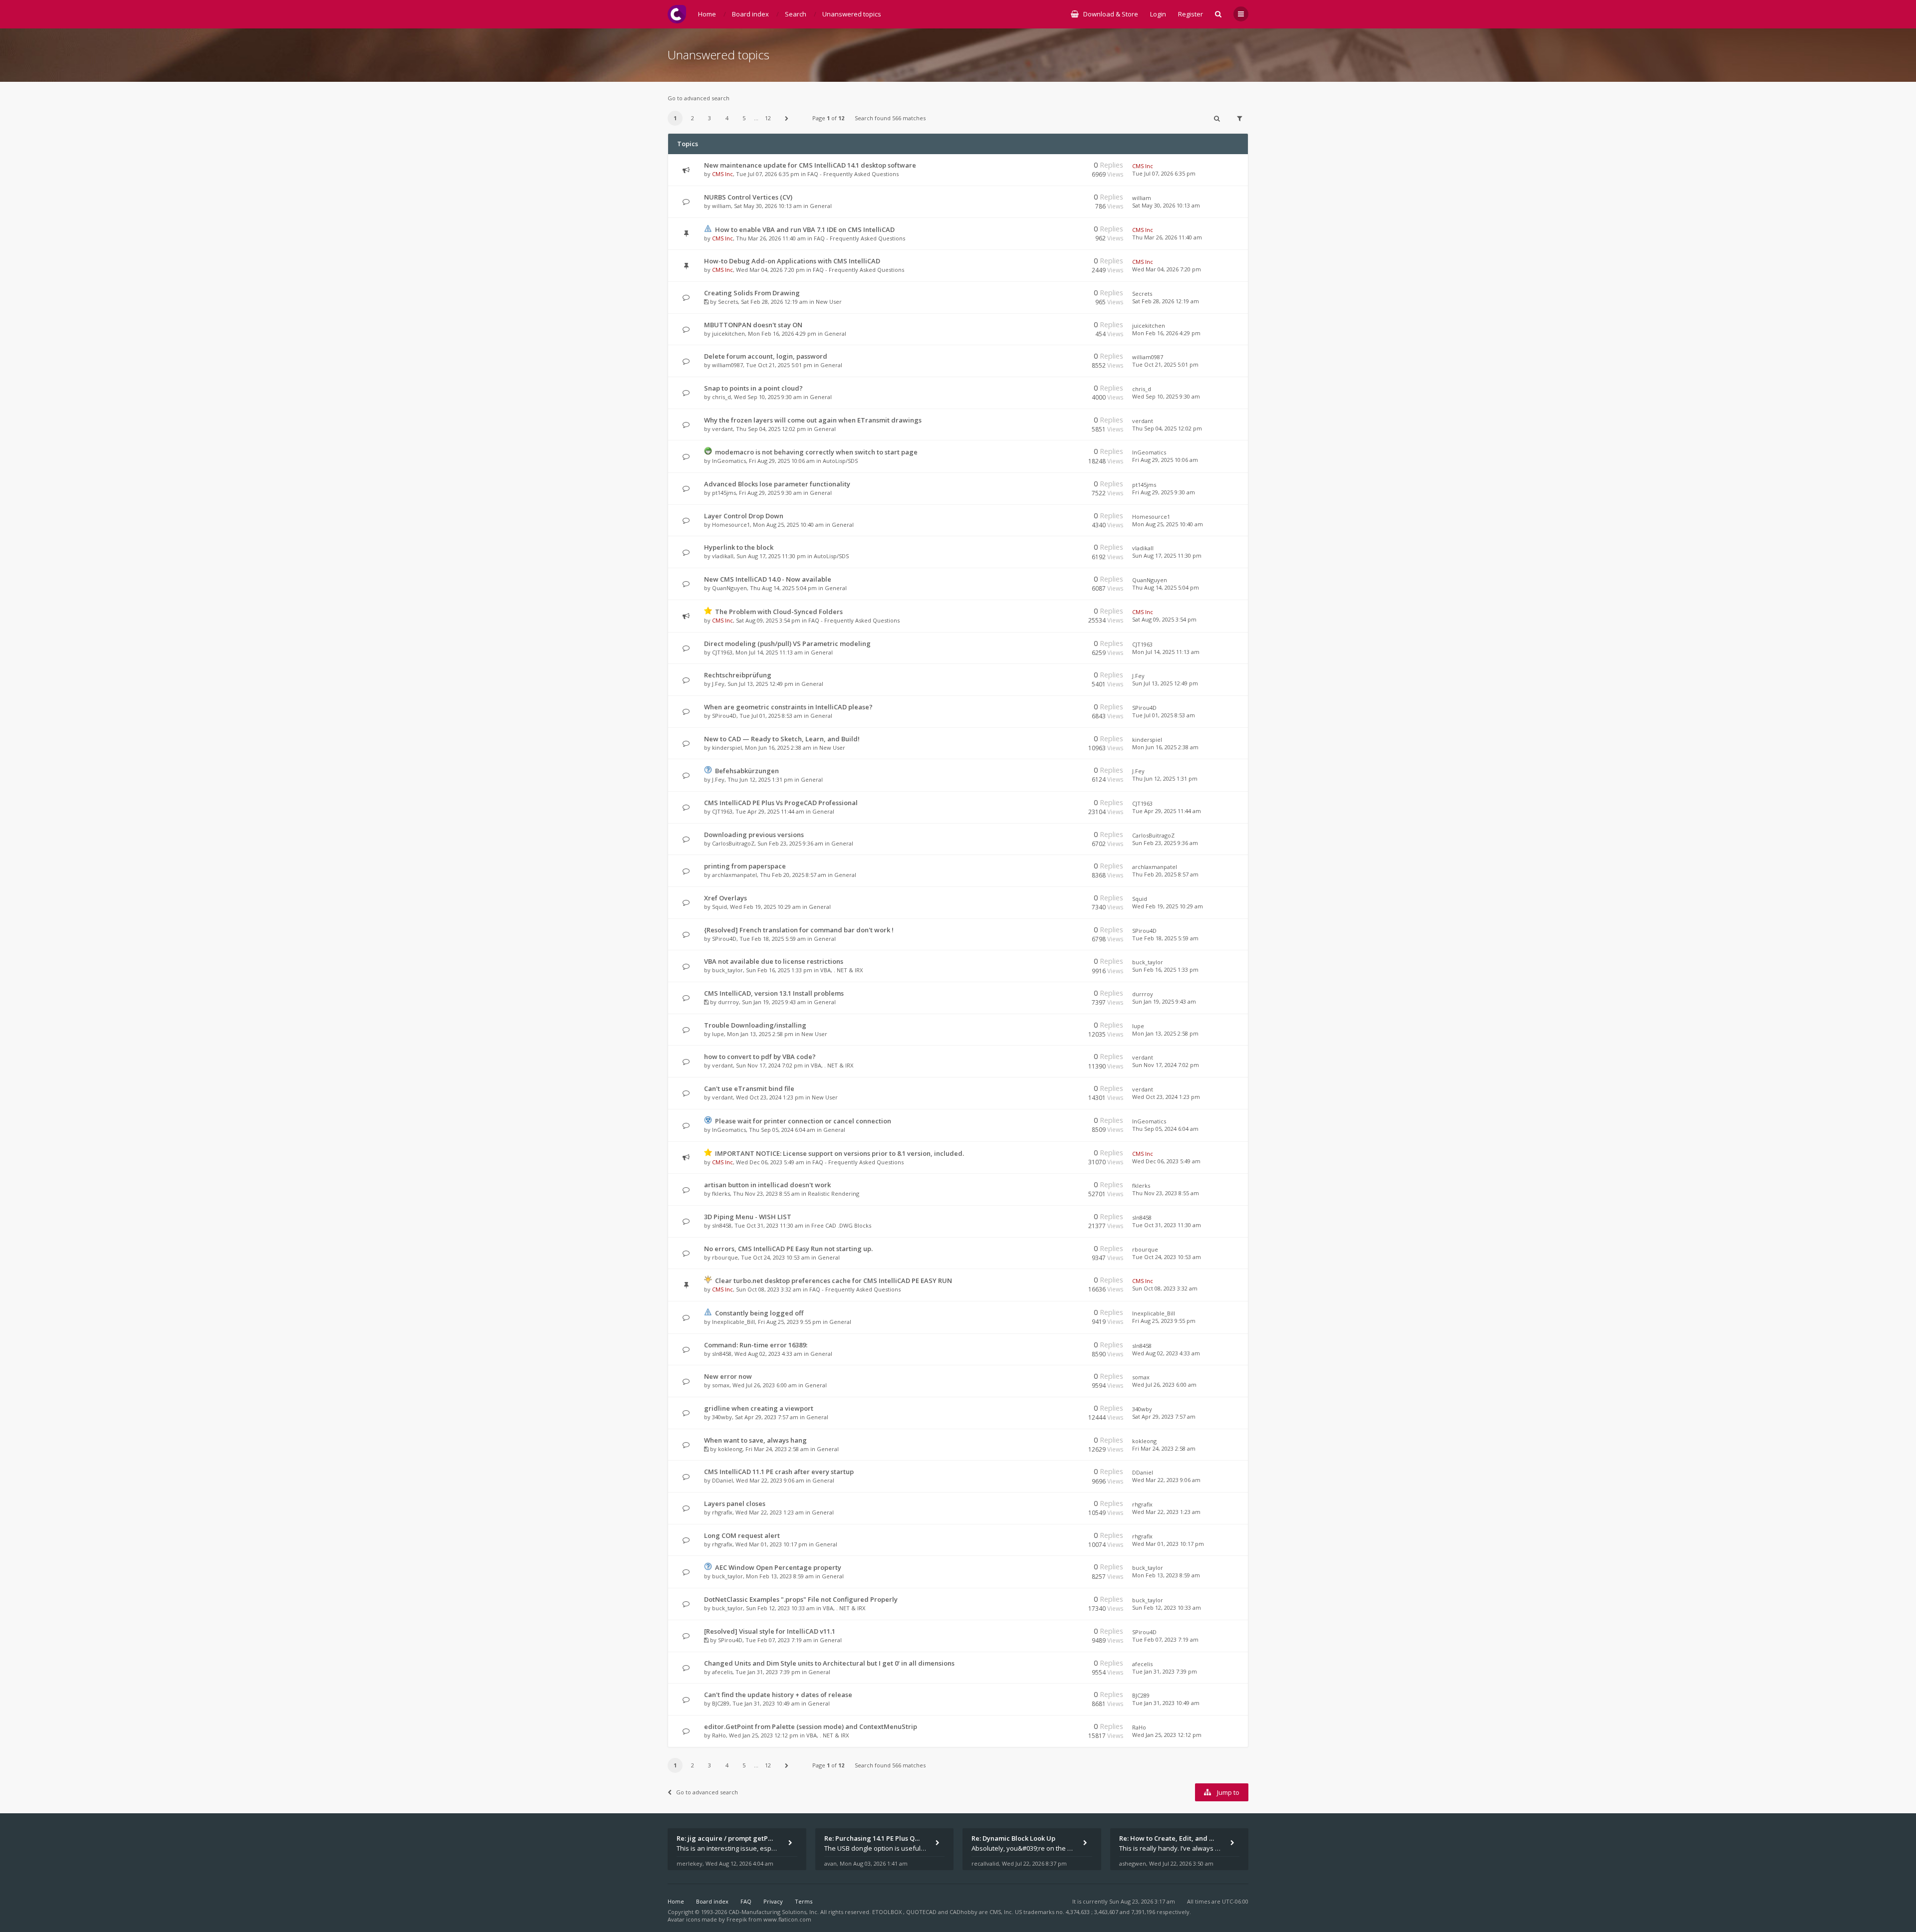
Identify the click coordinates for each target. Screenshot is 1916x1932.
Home (676, 1901)
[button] (787, 118)
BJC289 (721, 1703)
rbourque (725, 1257)
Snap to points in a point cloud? (753, 388)
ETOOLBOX (888, 1912)
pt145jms (724, 493)
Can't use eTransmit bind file (749, 1088)
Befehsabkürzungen (747, 771)
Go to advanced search (699, 98)
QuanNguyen (729, 588)
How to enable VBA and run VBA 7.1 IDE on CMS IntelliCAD (805, 229)
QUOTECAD (922, 1912)
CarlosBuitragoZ (733, 843)
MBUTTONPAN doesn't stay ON (753, 325)
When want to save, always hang (755, 1440)
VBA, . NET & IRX (841, 970)
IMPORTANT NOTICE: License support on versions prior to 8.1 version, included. (839, 1153)
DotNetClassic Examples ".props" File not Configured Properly (801, 1599)
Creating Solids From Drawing (752, 293)
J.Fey (718, 684)
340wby (722, 1417)
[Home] (677, 14)
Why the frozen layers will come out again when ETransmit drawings (813, 420)
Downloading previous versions (754, 835)
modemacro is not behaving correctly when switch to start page (816, 452)
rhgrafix (722, 1512)
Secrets (728, 302)
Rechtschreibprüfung (738, 675)
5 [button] (744, 118)
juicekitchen (728, 333)
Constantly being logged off (759, 1313)
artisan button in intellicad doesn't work (767, 1185)
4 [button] (727, 118)
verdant (722, 429)
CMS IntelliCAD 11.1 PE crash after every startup (779, 1472)
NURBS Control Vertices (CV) (748, 197)
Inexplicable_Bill (733, 1322)
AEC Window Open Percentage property (778, 1567)
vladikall (723, 556)
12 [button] (768, 118)
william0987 (727, 365)
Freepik (737, 1919)
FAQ (746, 1901)
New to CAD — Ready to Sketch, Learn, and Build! (782, 739)
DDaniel (722, 1480)
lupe (718, 1034)
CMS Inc (722, 174)
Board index (712, 1901)
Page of (828, 118)
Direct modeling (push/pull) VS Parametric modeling (787, 644)
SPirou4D (724, 716)
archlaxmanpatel (734, 875)
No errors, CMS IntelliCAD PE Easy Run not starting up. (788, 1249)
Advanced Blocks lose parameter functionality (777, 484)
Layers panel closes (735, 1503)
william (721, 206)
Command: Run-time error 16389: (756, 1345)
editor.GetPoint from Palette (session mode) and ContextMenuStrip (811, 1726)
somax (721, 1385)
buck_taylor (727, 970)
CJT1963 (722, 652)
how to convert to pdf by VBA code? (760, 1057)
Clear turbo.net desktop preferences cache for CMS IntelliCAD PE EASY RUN (834, 1281)
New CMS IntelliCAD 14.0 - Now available (768, 579)
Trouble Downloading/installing (755, 1025)
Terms (804, 1901)
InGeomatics (729, 461)
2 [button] (693, 118)
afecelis (722, 1672)
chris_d (721, 397)
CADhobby (963, 1912)
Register (1191, 14)
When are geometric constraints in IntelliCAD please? (788, 707)
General (821, 206)
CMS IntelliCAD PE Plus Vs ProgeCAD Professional (781, 803)
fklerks (721, 1193)
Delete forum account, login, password (766, 356)
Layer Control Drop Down (744, 516)
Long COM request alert (742, 1535)
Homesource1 (731, 525)
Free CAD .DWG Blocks (841, 1225)
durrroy (728, 1002)
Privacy (773, 1901)
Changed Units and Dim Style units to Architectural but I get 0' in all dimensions (829, 1663)
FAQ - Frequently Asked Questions (853, 174)
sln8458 (722, 1225)
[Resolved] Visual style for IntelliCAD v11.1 (770, 1631)
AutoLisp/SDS (840, 461)
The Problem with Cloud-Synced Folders (779, 612)
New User (829, 302)
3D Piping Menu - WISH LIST (748, 1217)
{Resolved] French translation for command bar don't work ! (799, 930)
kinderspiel (727, 748)
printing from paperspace (745, 866)
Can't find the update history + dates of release (778, 1695)
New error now (728, 1376)
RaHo (719, 1735)
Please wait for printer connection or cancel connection (803, 1121)
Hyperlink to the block (739, 547)
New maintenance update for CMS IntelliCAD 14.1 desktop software (810, 165)
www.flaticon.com (787, 1919)
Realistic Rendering (834, 1193)
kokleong (730, 1449)
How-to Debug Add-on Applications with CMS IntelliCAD (792, 261)
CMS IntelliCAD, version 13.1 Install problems (774, 993)
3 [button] (710, 118)
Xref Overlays (725, 898)
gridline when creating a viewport (759, 1408)
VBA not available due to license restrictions (774, 961)
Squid (719, 907)
